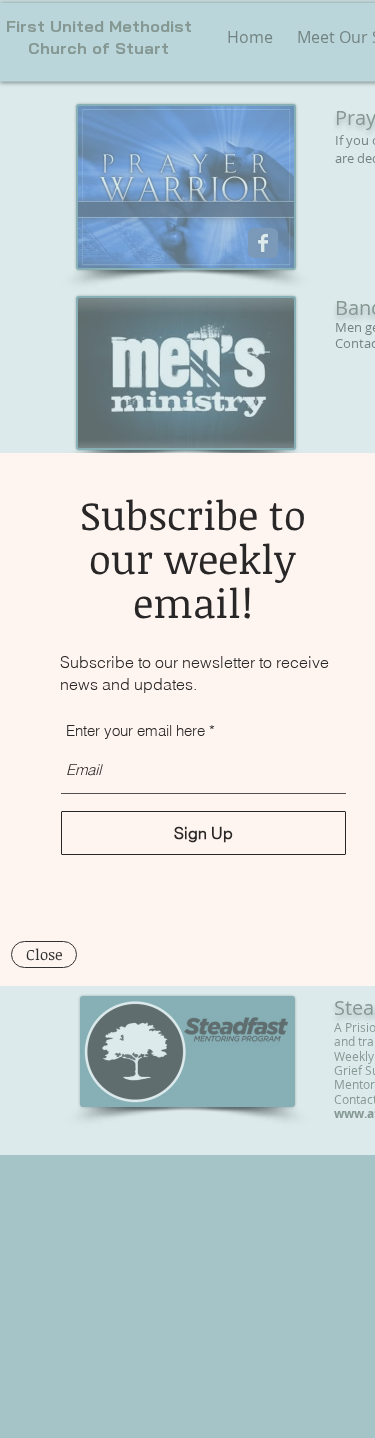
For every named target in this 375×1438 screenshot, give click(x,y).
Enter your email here (135, 730)
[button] (44, 954)
